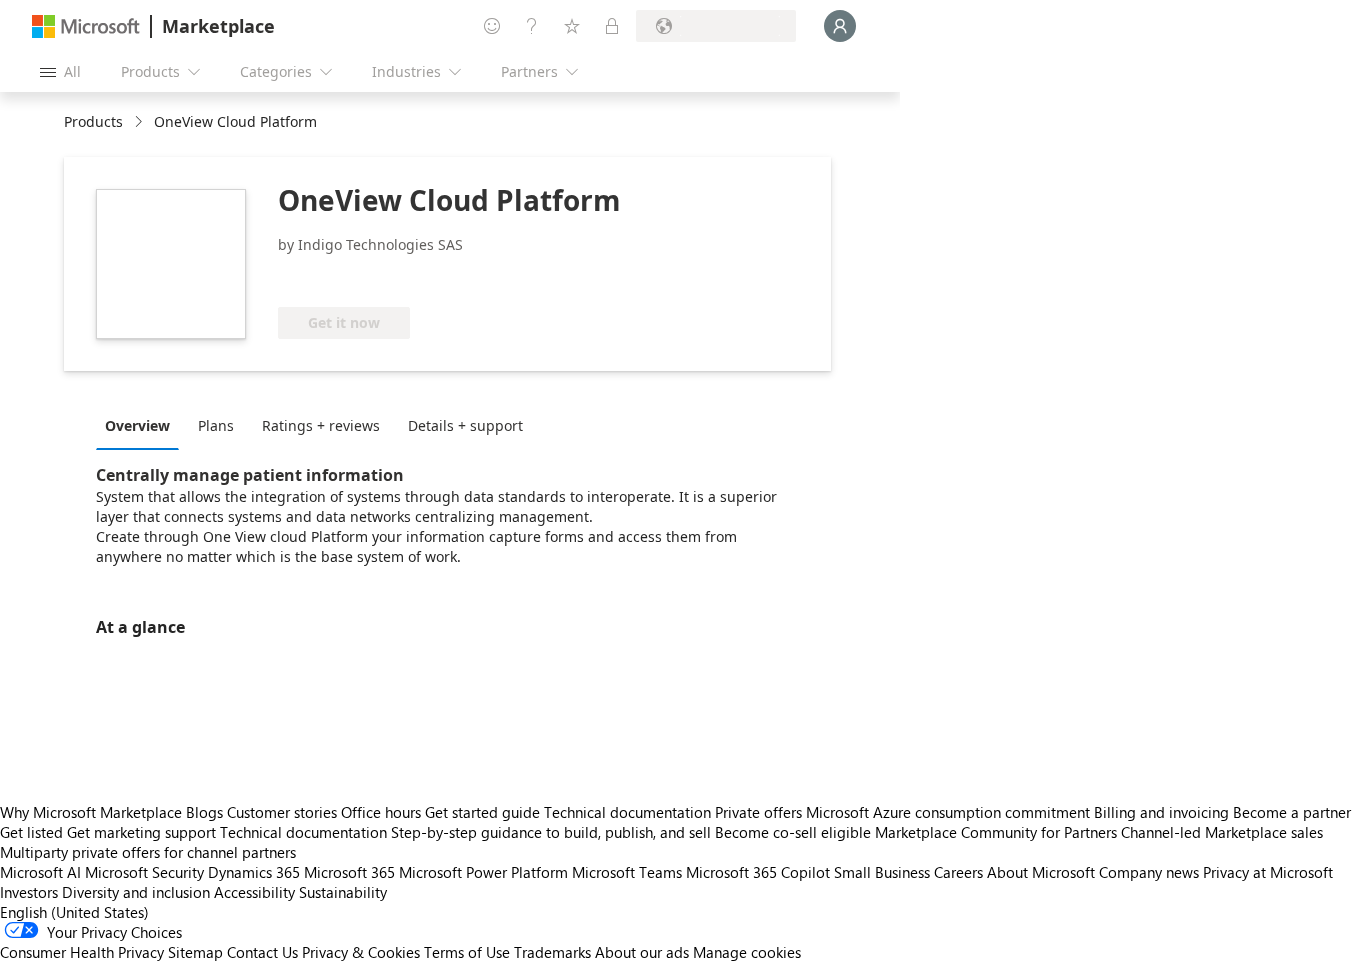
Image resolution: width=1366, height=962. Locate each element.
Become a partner (1292, 812)
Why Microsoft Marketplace (91, 812)
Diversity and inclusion (136, 892)
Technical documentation (627, 812)
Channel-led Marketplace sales (1222, 832)
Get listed (31, 832)
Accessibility (254, 892)
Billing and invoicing (1161, 812)
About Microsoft (1041, 872)
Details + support (465, 425)
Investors (29, 892)
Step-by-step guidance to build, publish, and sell (551, 832)
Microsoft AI (40, 872)
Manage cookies (747, 952)
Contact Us (262, 952)
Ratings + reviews (321, 425)
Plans (216, 425)
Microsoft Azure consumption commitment (950, 812)
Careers (958, 872)
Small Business (882, 872)
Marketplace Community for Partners (996, 832)
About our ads (642, 952)
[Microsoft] (86, 26)
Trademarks (552, 952)
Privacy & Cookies (361, 952)
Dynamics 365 (254, 872)
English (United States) (74, 912)
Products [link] (93, 121)
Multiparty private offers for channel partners (148, 852)
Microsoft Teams (627, 872)
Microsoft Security (144, 872)
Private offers (758, 812)
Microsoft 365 (349, 872)
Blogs (204, 812)
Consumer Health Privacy (82, 952)
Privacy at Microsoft (1268, 872)
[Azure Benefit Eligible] (359, 277)
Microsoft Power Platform (483, 872)
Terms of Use (467, 952)
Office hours (381, 812)
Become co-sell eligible (793, 832)
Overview (137, 425)
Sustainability (343, 892)
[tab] (142, 425)
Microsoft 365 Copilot (758, 872)
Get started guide (482, 812)
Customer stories (282, 812)
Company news (1149, 872)
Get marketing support (141, 832)
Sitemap (195, 952)
